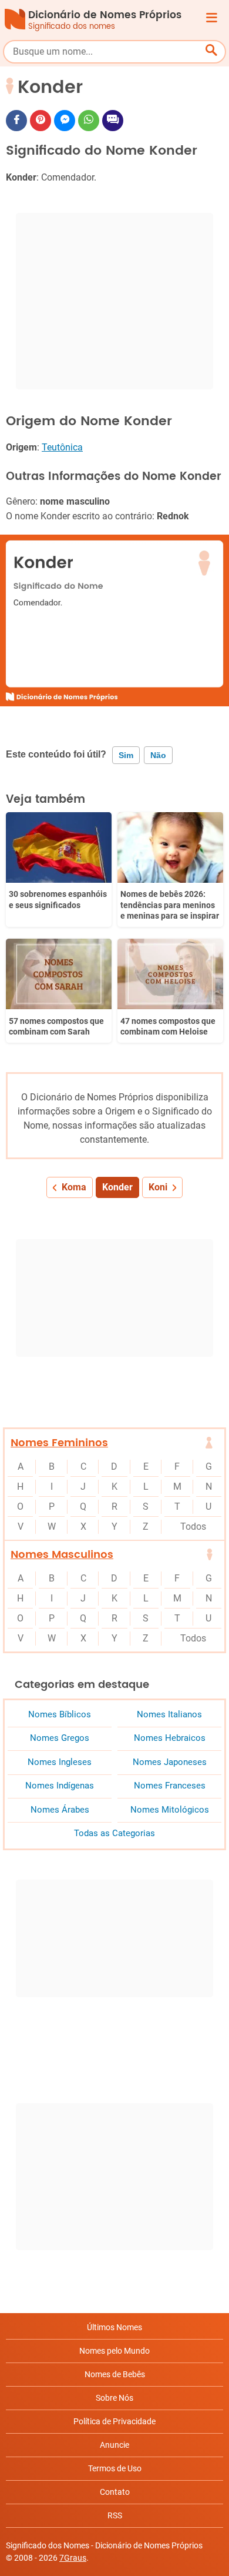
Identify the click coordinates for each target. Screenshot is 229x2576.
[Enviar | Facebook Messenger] (65, 121)
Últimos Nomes (114, 2327)
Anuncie (114, 2445)
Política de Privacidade (114, 2421)
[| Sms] (113, 121)
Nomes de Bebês (115, 2374)
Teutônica (62, 447)
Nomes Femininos (59, 1443)
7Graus (73, 2558)
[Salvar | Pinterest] (41, 121)
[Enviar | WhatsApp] (89, 121)
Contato (115, 2492)
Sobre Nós (114, 2398)
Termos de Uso (115, 2468)
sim (126, 755)
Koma (74, 1187)
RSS (115, 2515)
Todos (193, 1526)
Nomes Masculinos (62, 1555)
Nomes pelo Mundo (114, 2351)
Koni (158, 1187)
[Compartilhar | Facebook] (16, 121)
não (158, 755)
